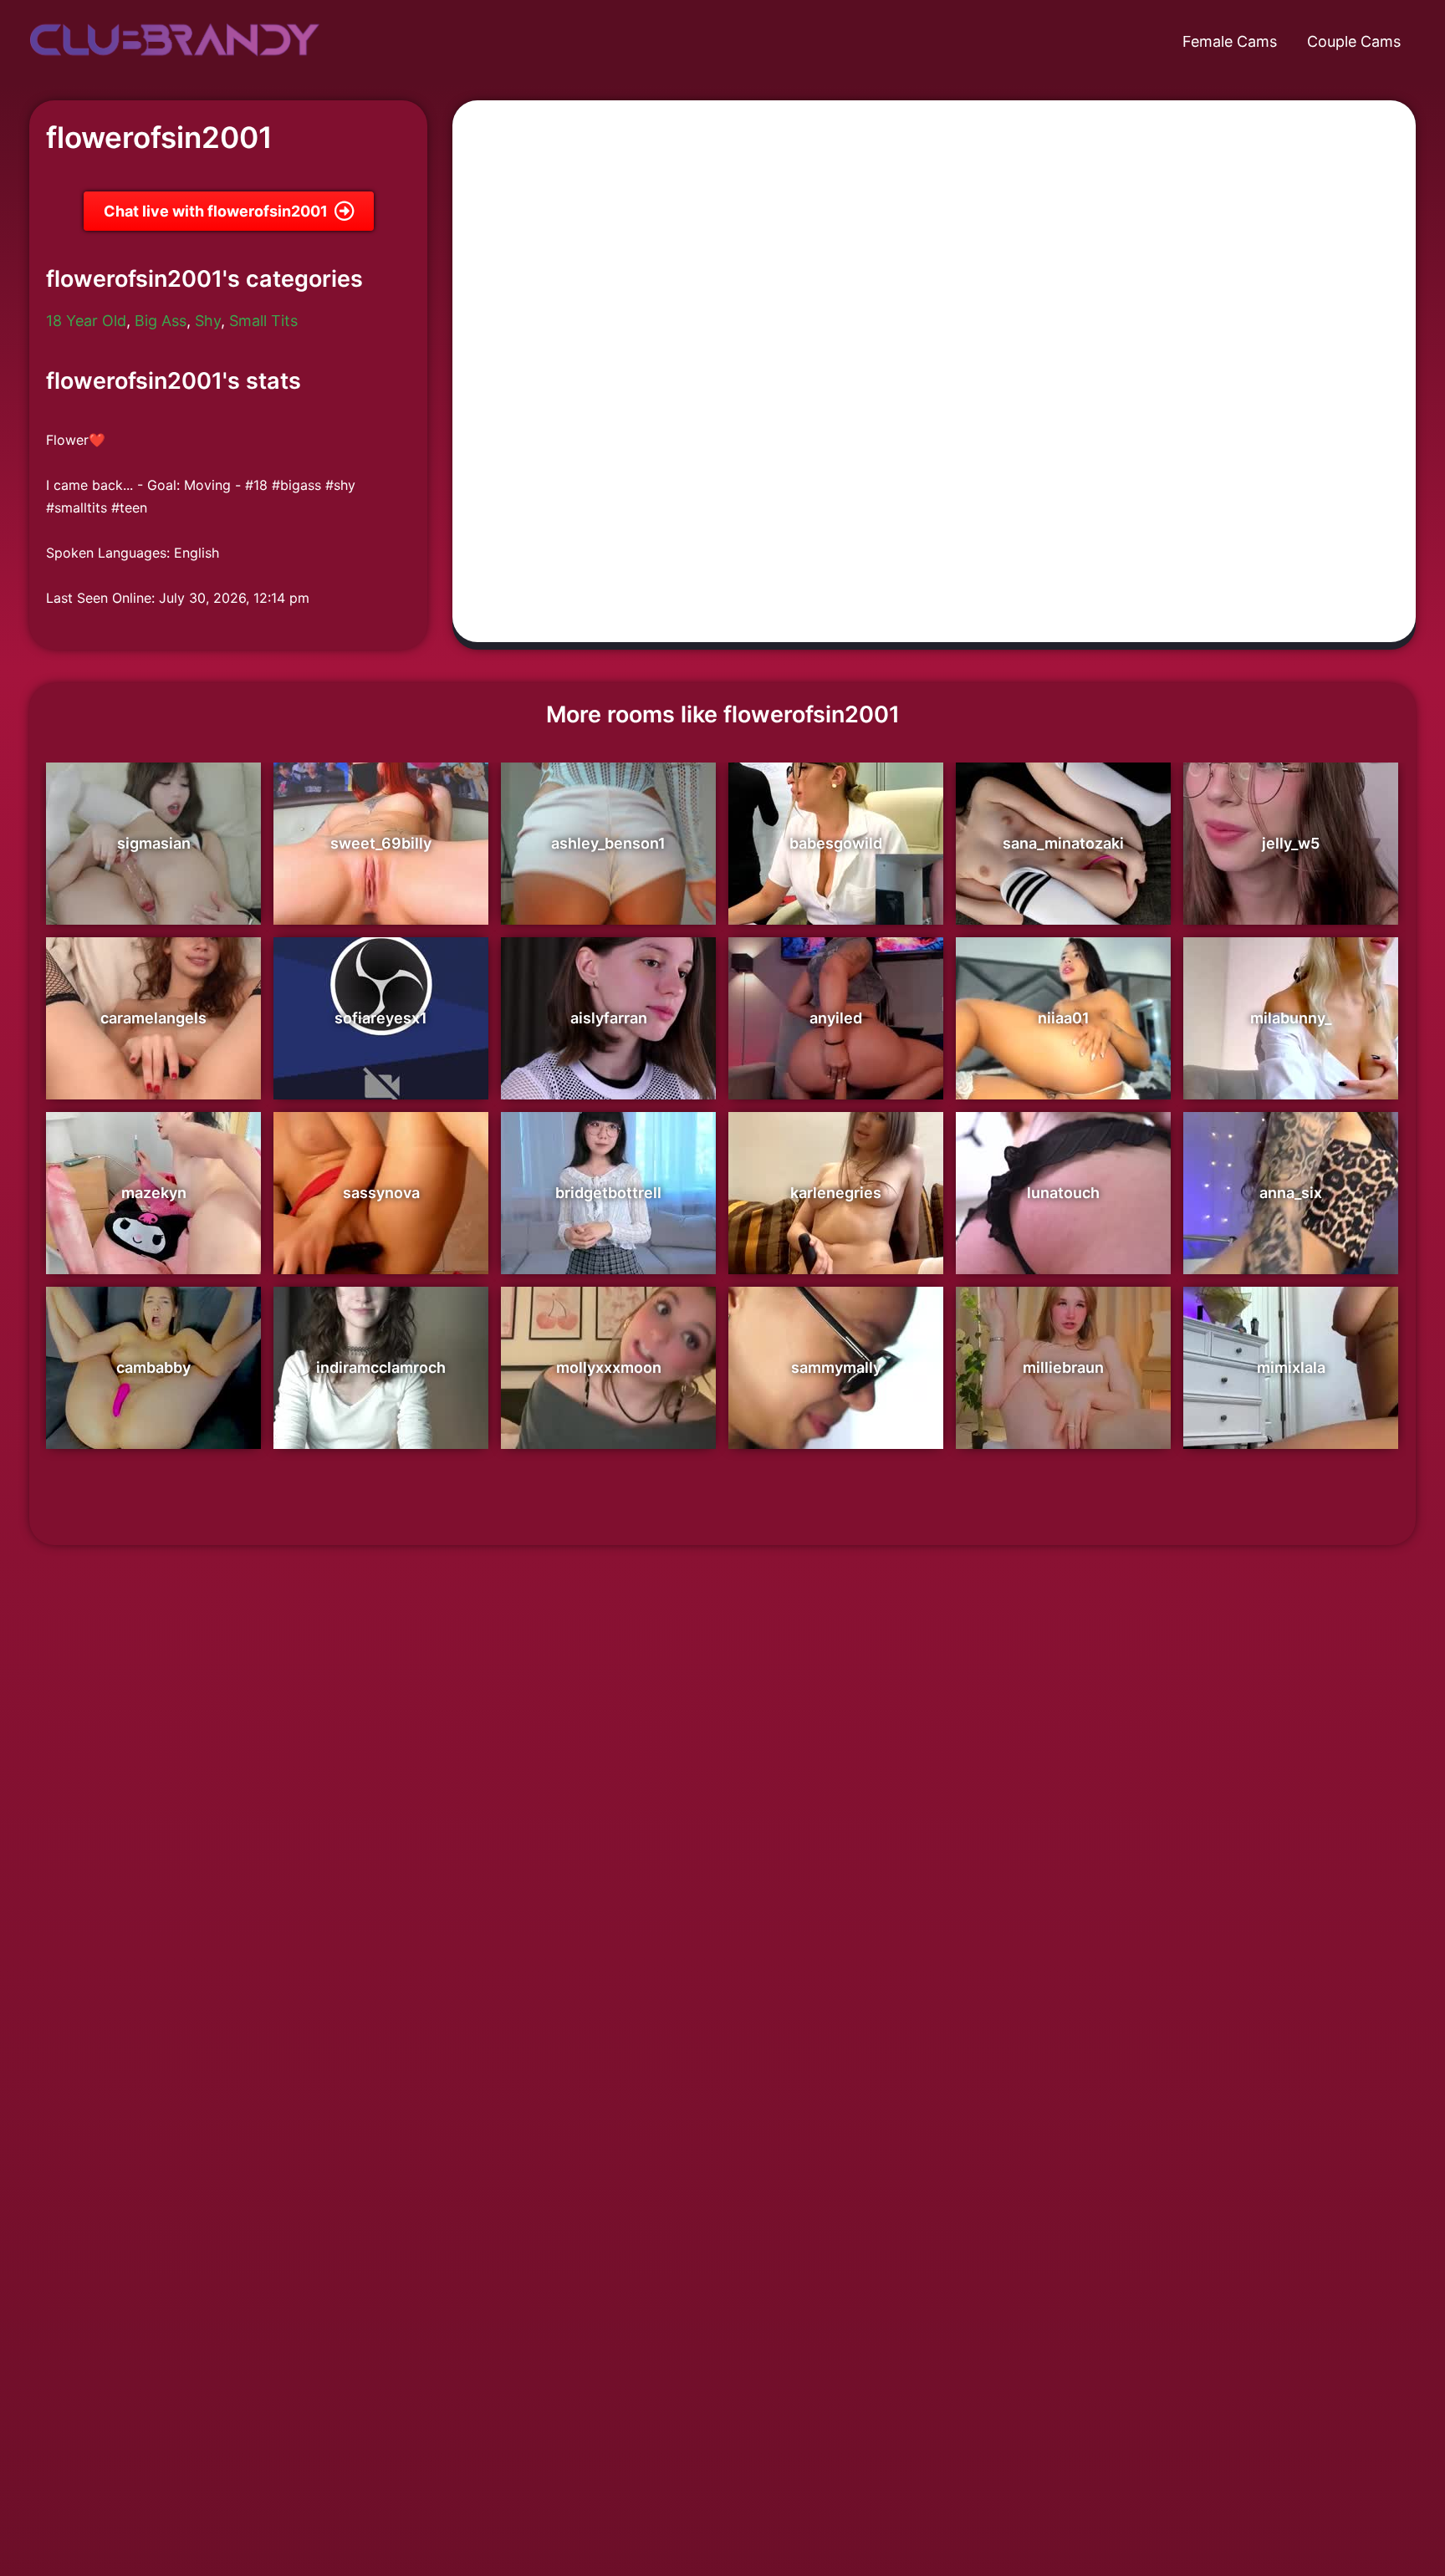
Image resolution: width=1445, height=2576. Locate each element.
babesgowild (836, 843)
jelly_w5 (1291, 843)
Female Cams (1230, 41)
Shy (208, 321)
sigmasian (154, 843)
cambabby (153, 1367)
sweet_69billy (381, 843)
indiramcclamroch (381, 1367)
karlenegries (836, 1193)
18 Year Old (86, 321)
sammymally (836, 1367)
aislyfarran (609, 1018)
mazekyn (154, 1193)
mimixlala (1291, 1367)
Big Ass (161, 321)
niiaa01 (1064, 1018)
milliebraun (1063, 1367)
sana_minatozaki (1063, 843)
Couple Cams (1354, 41)
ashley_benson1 (608, 843)
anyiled (836, 1018)
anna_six (1291, 1193)
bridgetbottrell (608, 1193)
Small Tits (263, 321)
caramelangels (153, 1018)
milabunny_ (1291, 1018)
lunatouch (1063, 1193)
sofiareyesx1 (381, 1018)
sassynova (381, 1193)
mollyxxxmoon (609, 1367)
